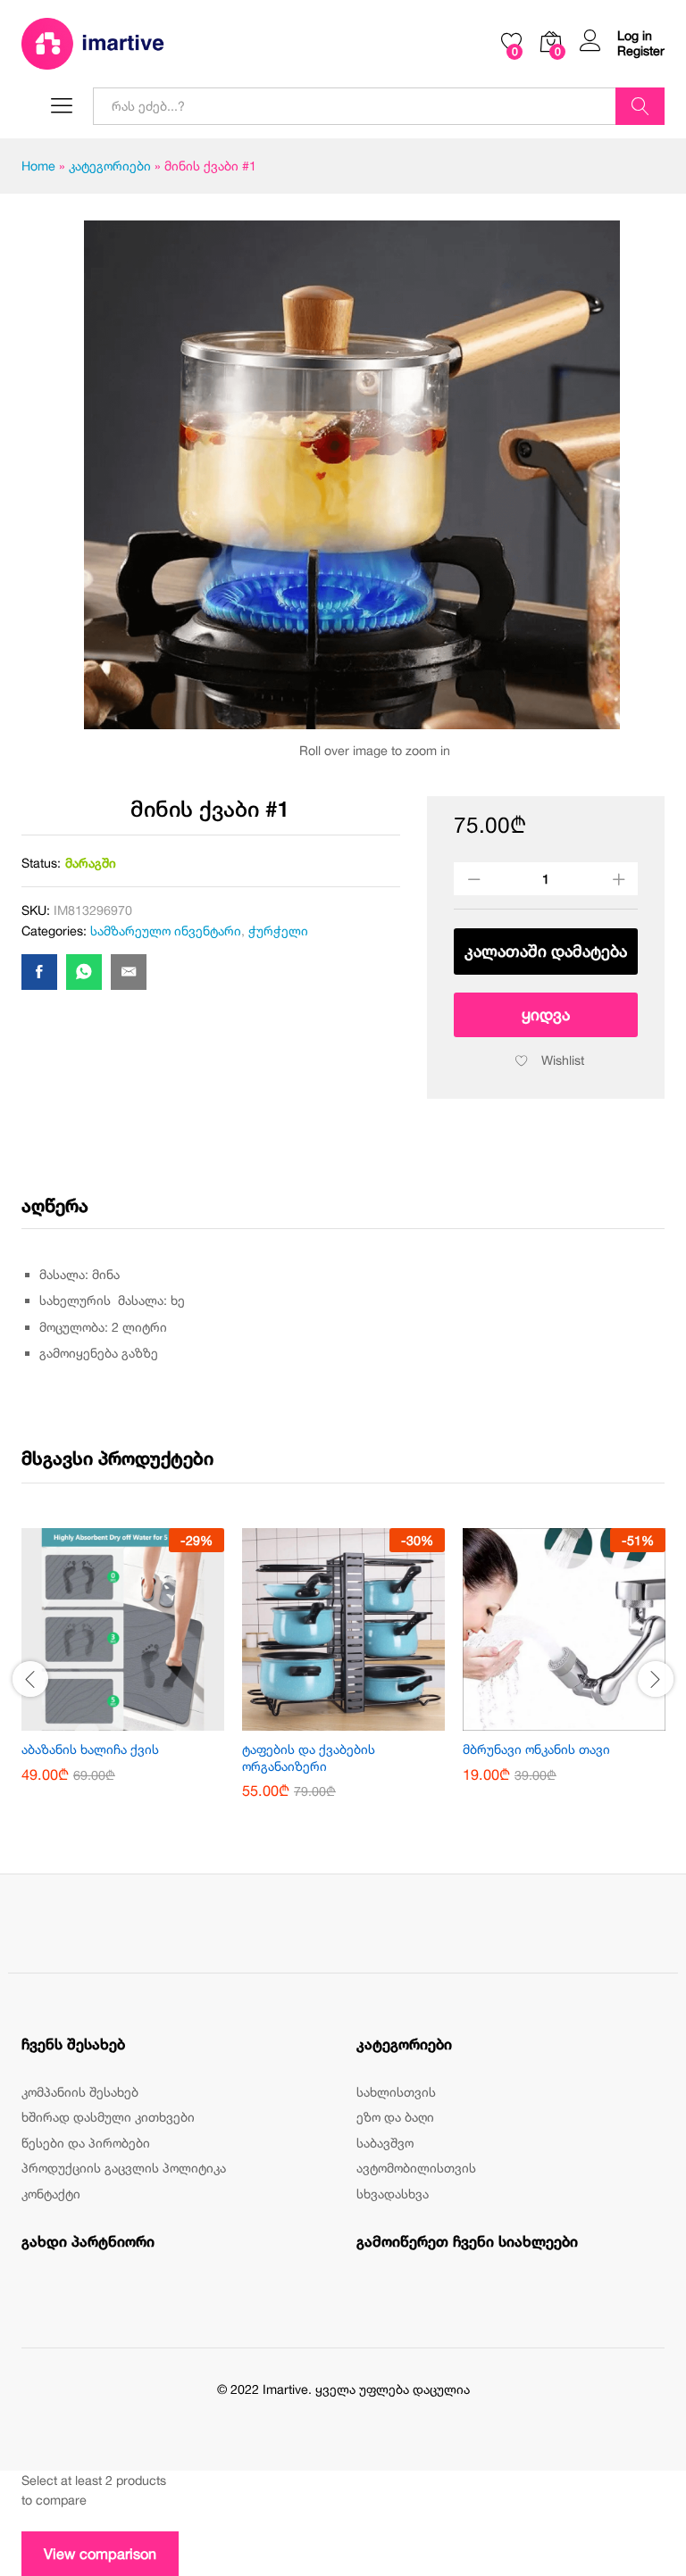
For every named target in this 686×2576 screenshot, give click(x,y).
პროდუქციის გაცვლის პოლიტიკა (124, 2168)
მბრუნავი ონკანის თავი (536, 1749)
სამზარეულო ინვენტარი (166, 931)
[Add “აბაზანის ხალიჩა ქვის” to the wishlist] (144, 1720)
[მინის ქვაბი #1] (39, 972)
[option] (123, 1668)
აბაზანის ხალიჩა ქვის (90, 1749)
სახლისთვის (396, 2092)
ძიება (640, 106)
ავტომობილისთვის (416, 2168)
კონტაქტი (51, 2194)
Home (38, 166)
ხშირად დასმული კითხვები (108, 2117)
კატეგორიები (110, 166)
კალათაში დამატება (546, 951)
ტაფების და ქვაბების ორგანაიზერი (309, 1757)
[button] (103, 1720)
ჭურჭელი (278, 931)
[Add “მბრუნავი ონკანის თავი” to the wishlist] (585, 1720)
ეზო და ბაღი (395, 2117)
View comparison (100, 2554)
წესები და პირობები (86, 2143)
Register (641, 51)
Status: (41, 863)
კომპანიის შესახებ (80, 2092)
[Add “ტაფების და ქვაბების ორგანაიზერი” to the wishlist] (364, 1720)
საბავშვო (385, 2143)
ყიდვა (546, 1014)
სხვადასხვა (393, 2194)
